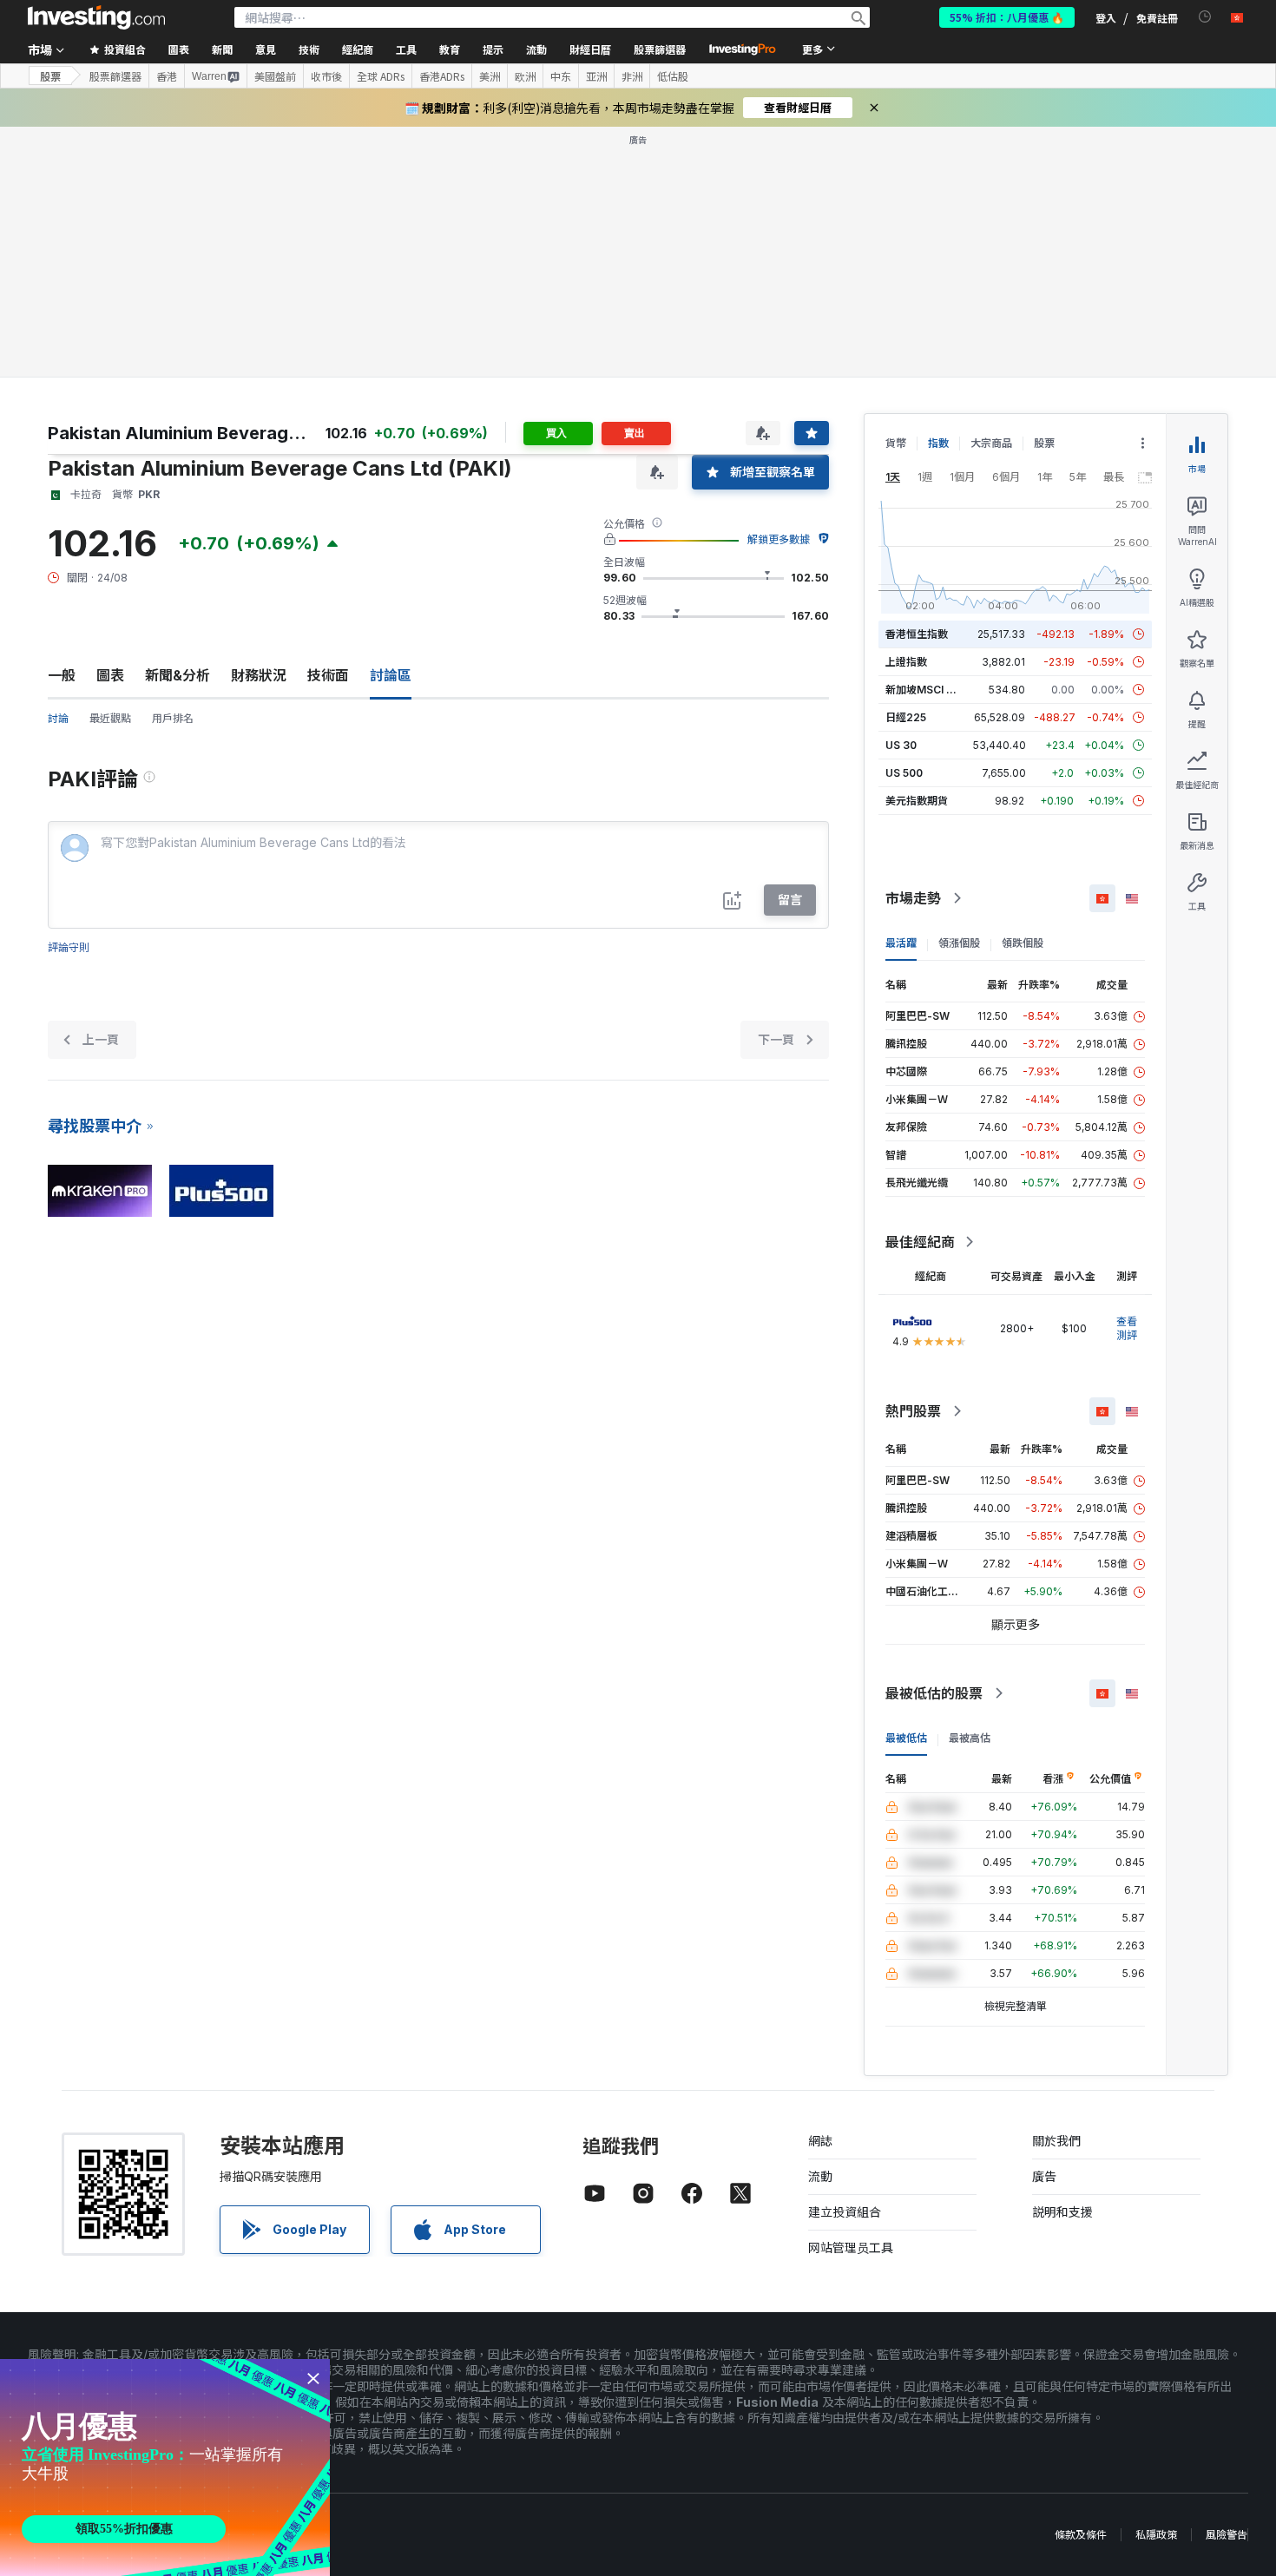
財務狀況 (259, 675)
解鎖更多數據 (779, 539)
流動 (820, 2176)
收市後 (326, 76)
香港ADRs (442, 76)
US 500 (904, 773)
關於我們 (1056, 2141)
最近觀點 (110, 718)
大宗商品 (991, 443)
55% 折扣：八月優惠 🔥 (1007, 17)
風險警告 (1227, 2535)
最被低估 (906, 1738)
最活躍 (901, 943)
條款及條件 (1081, 2535)
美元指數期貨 (917, 801)
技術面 (328, 675)
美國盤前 (275, 76)
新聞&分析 (178, 675)
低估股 (673, 76)
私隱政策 (1156, 2535)
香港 (167, 76)
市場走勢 (913, 898)
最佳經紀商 (920, 1242)
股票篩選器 (660, 49)
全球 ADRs (381, 76)
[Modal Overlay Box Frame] (165, 2468)
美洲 (490, 76)
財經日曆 (590, 49)
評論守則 (69, 947)
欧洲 (525, 76)
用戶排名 (173, 718)
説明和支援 (1062, 2212)
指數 (938, 443)
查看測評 (1127, 1328)
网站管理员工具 (851, 2247)
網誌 (820, 2141)
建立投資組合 (845, 2212)
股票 (50, 76)
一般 (62, 675)
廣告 (1044, 2176)
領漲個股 (959, 943)
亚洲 (596, 76)
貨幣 (896, 443)
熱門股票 (913, 1411)
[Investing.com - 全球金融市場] (96, 17)
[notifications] (1205, 17)
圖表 (110, 675)
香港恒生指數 (917, 634)
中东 (561, 76)
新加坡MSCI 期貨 (926, 690)
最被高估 (970, 1738)
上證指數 (906, 662)
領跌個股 (1023, 943)
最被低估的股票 (934, 1693)
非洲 (632, 76)
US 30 (901, 745)
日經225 (906, 717)
